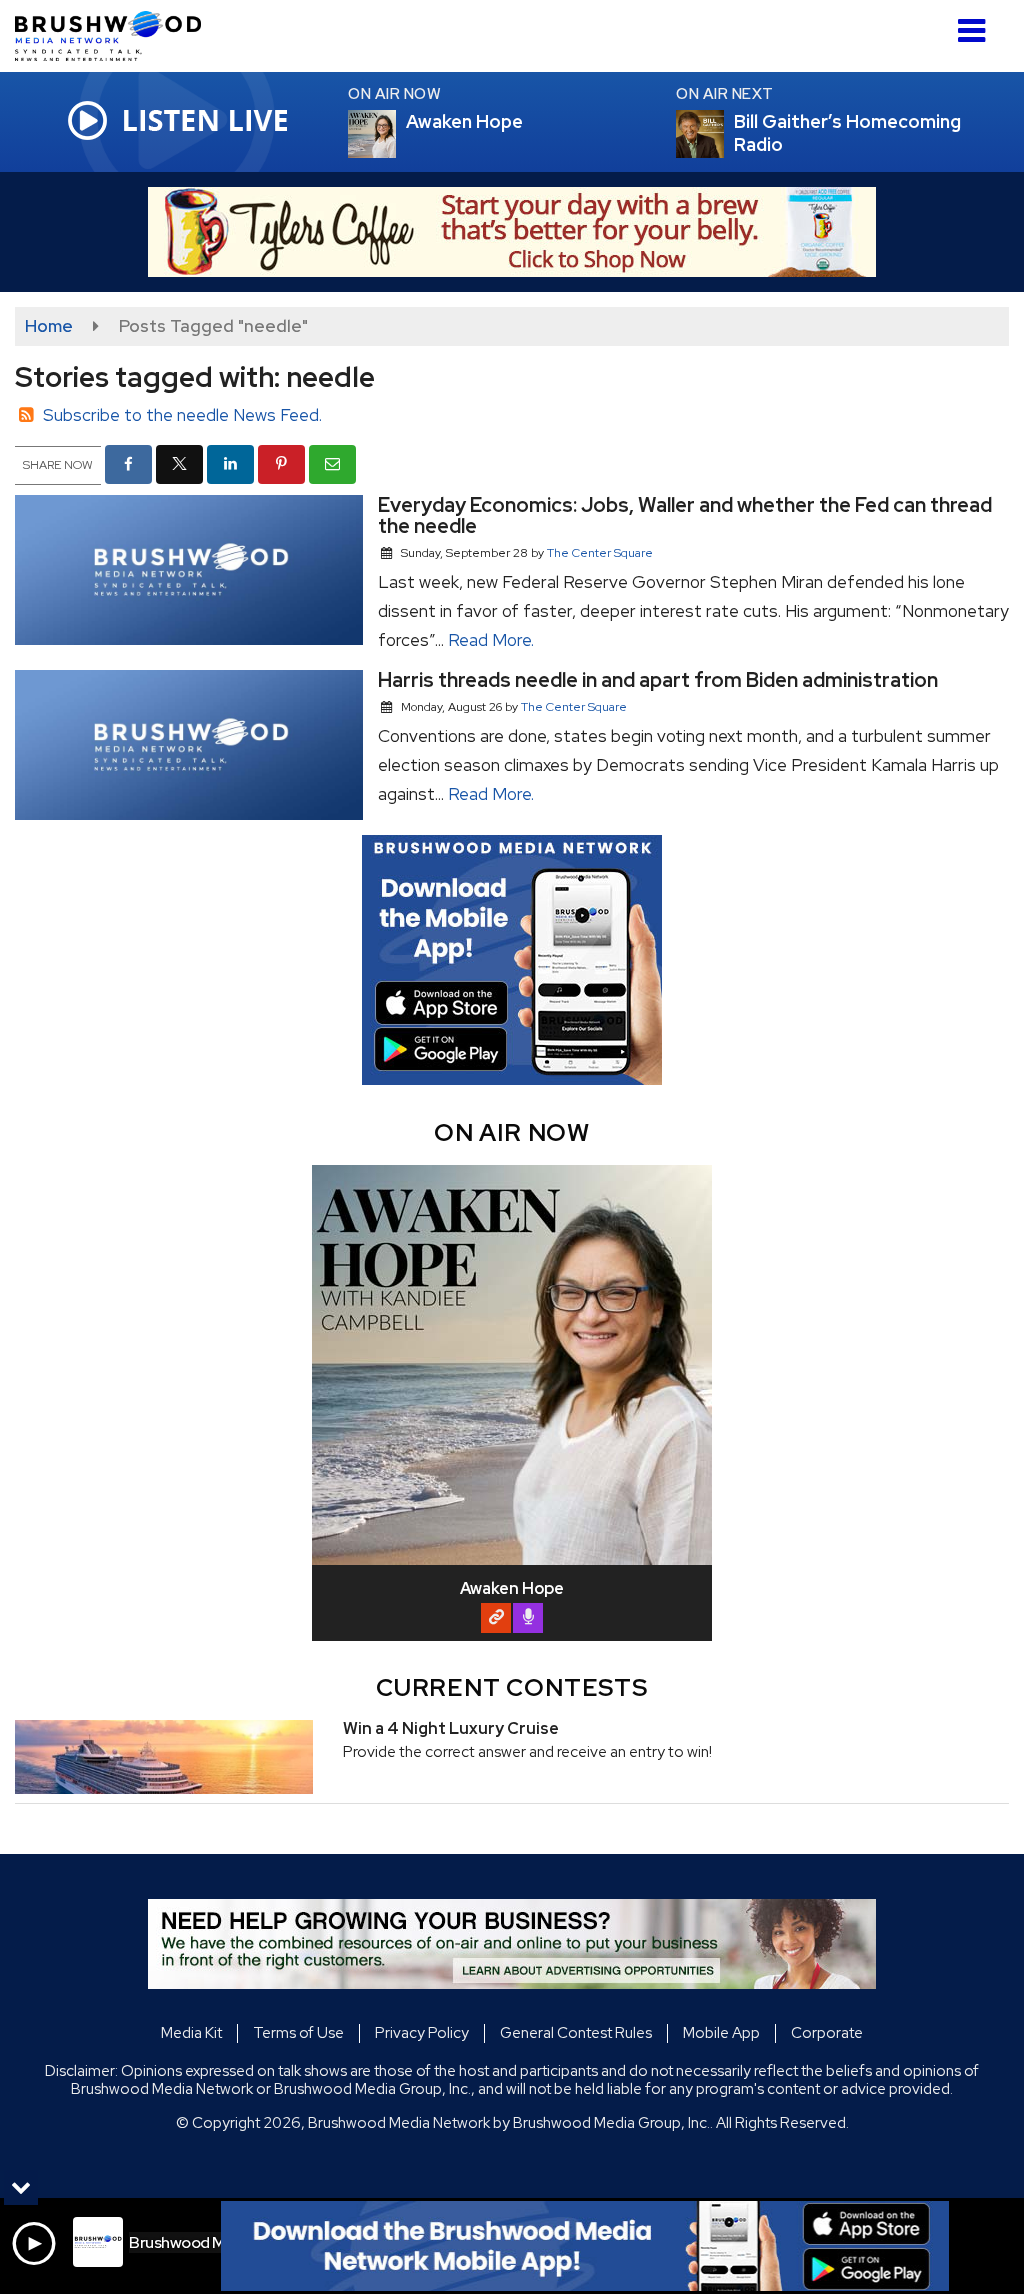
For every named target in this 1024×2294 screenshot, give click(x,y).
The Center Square (600, 553)
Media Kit (191, 2033)
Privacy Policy (422, 2033)
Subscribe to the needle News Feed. (182, 415)
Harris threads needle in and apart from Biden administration (658, 680)
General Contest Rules (576, 2033)
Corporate (827, 2033)
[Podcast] (528, 1618)
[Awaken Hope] (396, 134)
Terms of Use (298, 2033)
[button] (971, 23)
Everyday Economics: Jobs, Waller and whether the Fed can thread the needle (685, 515)
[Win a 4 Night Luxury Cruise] (164, 1757)
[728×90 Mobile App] (585, 2246)
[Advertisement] (512, 232)
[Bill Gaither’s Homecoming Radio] (724, 134)
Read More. (491, 640)
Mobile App (721, 2033)
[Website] (496, 1618)
